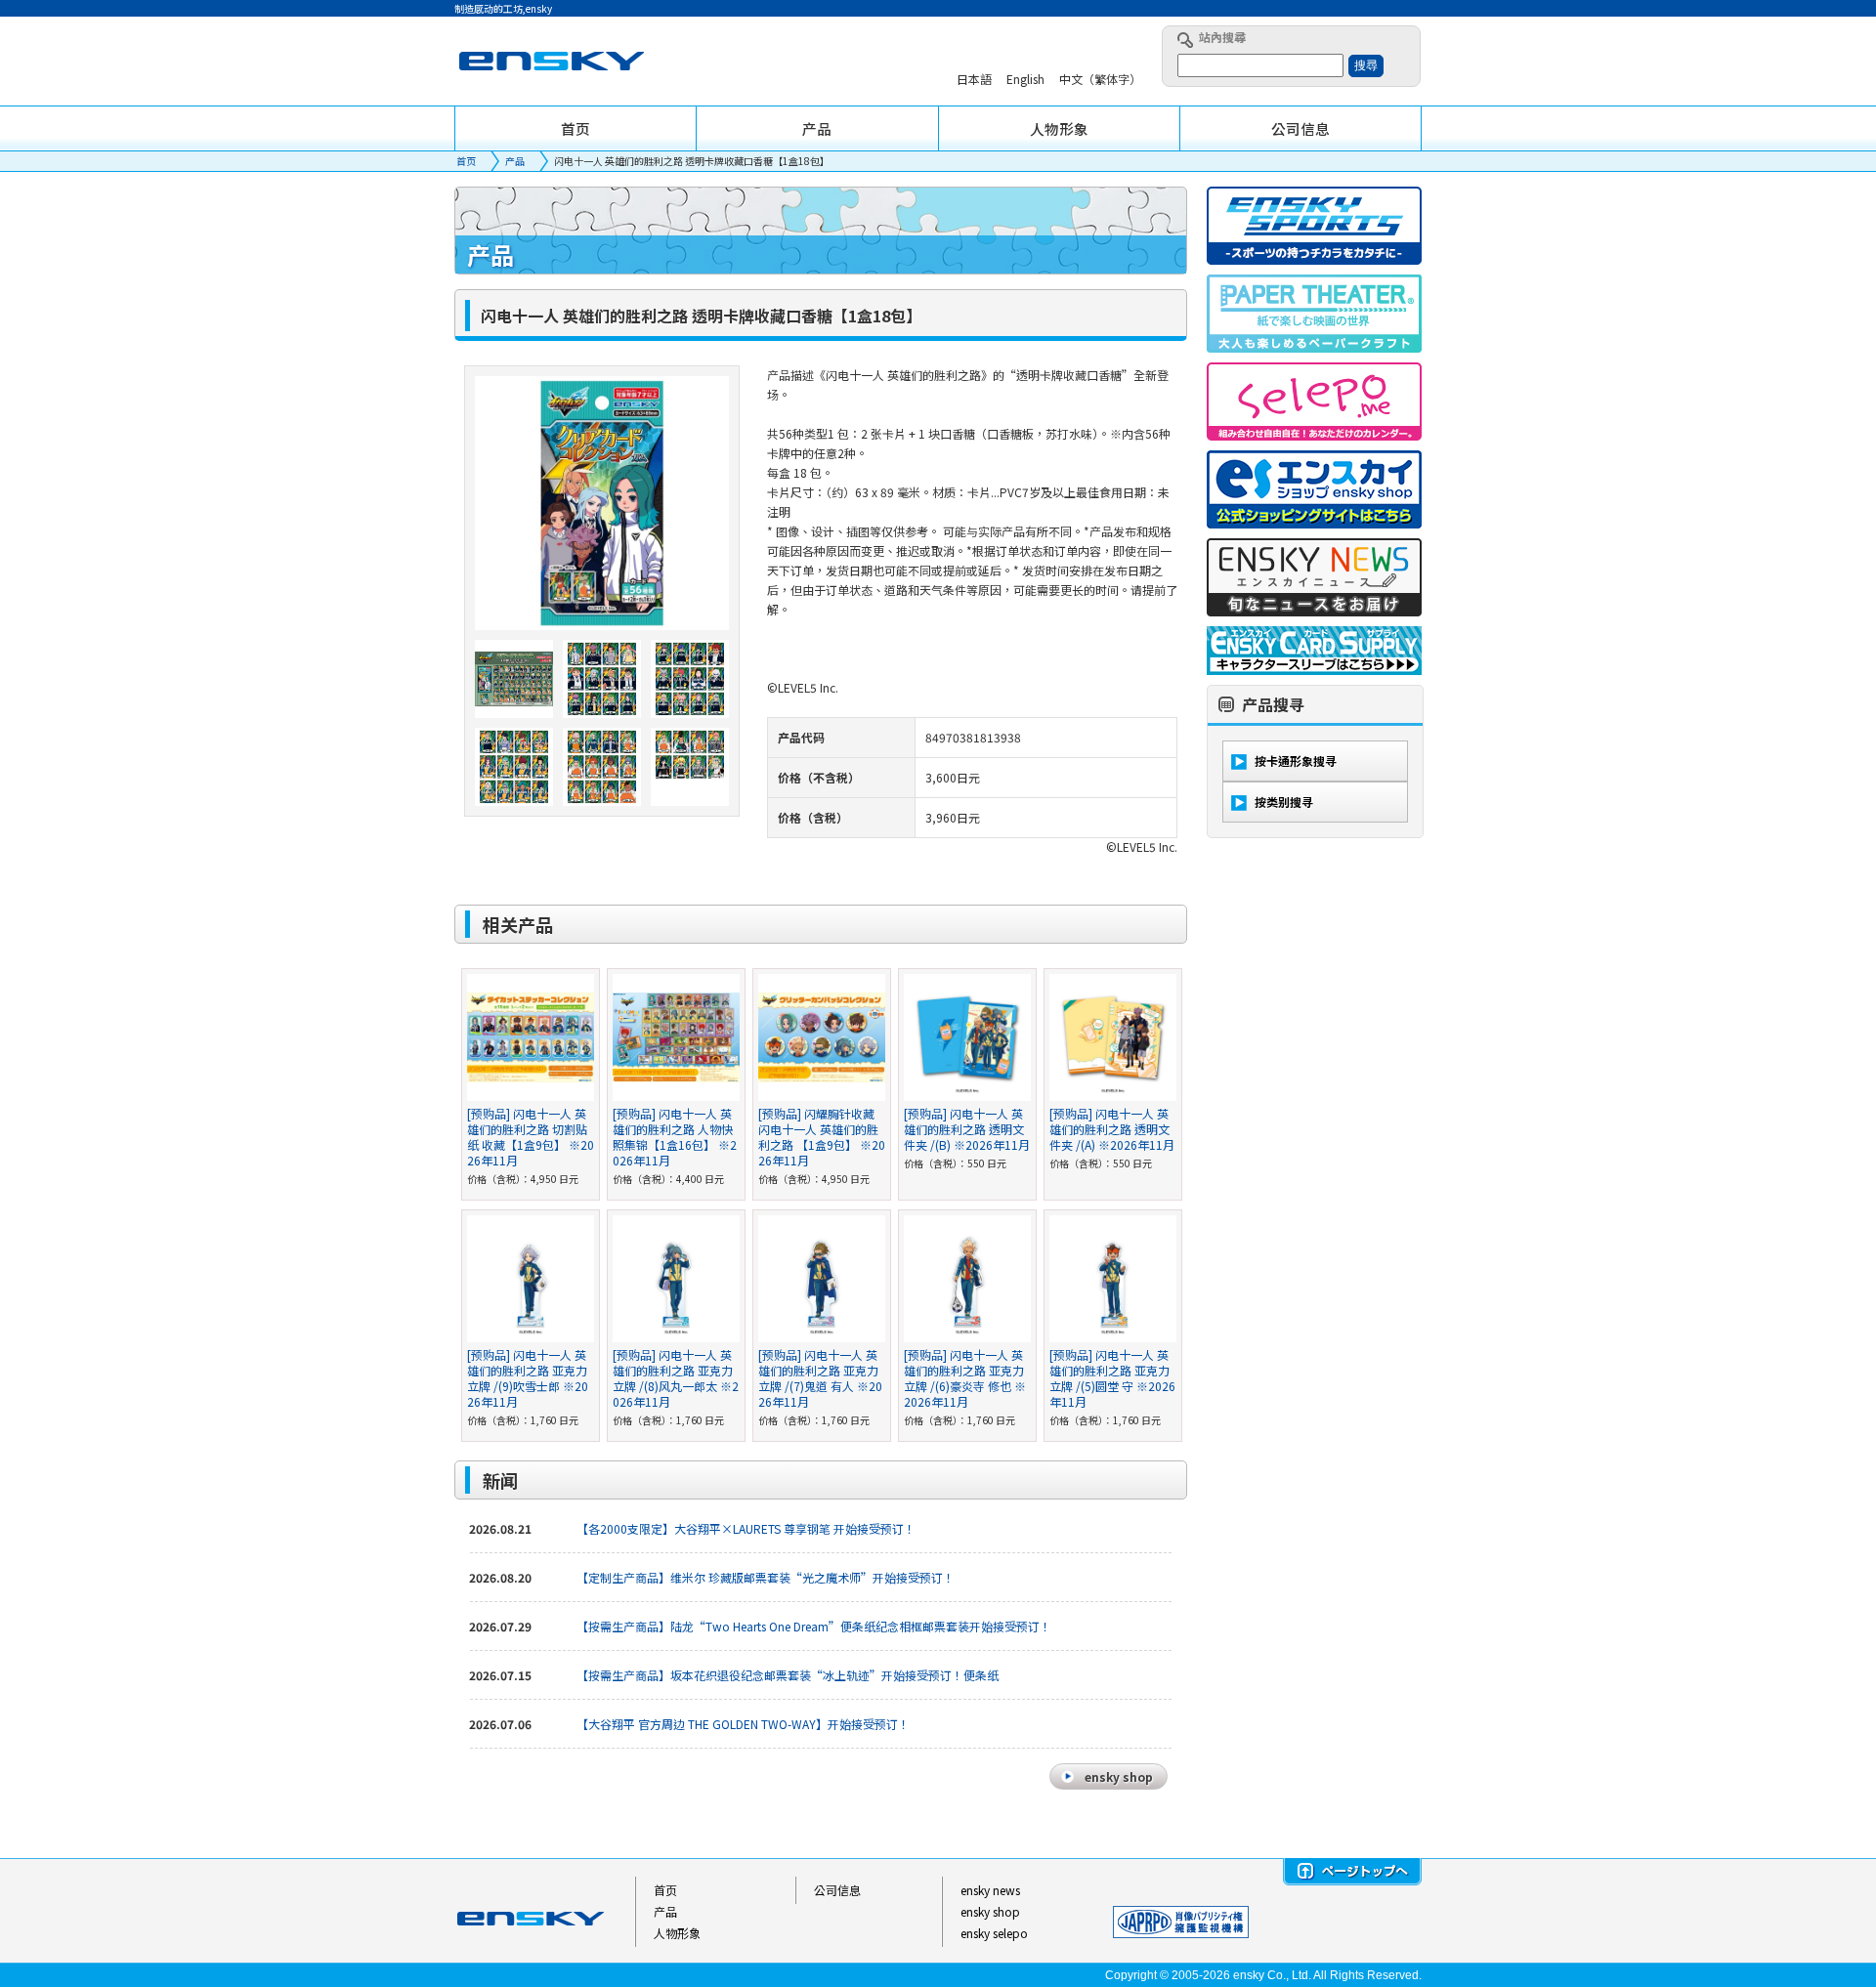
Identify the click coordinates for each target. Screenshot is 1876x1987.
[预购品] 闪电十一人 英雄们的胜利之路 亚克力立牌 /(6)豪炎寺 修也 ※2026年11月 (965, 1378)
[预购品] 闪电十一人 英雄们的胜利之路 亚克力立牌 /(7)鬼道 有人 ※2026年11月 (820, 1378)
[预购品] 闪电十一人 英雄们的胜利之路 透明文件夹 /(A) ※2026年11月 (1112, 1129)
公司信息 (837, 1890)
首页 (466, 161)
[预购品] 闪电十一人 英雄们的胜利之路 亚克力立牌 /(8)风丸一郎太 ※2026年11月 (676, 1378)
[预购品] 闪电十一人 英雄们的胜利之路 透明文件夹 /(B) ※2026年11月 (967, 1129)
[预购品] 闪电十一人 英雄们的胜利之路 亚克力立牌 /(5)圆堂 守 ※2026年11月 (1112, 1378)
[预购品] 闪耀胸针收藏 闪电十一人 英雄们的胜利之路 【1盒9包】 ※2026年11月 (822, 1137)
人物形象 (677, 1933)
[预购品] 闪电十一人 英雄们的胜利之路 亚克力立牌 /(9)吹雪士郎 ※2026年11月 (528, 1378)
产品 (515, 161)
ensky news (990, 1890)
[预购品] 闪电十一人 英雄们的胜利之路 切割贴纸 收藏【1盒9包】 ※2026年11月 (531, 1137)
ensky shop (990, 1911)
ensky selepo (994, 1933)
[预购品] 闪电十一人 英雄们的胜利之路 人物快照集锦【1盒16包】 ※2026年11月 (675, 1137)
